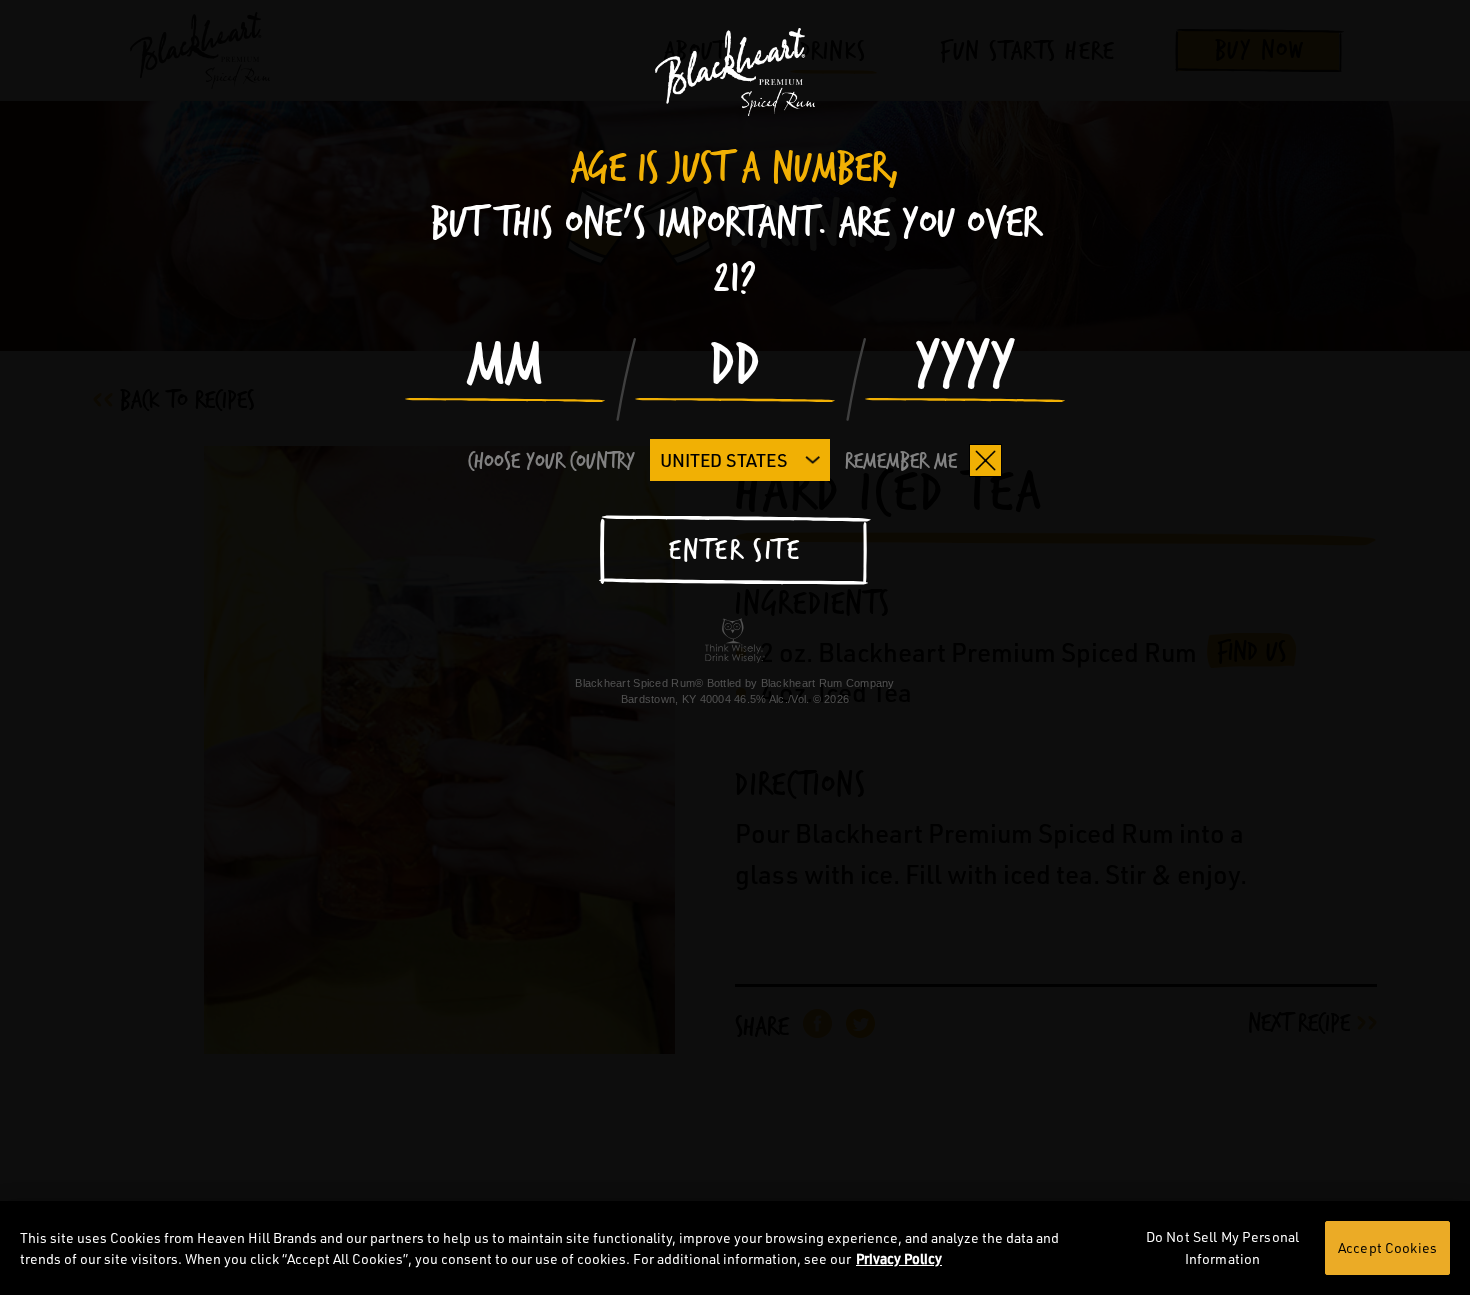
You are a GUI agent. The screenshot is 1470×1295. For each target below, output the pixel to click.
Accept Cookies (1387, 1247)
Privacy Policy (899, 1258)
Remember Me (901, 461)
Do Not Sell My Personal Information (1222, 1247)
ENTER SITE (735, 551)
